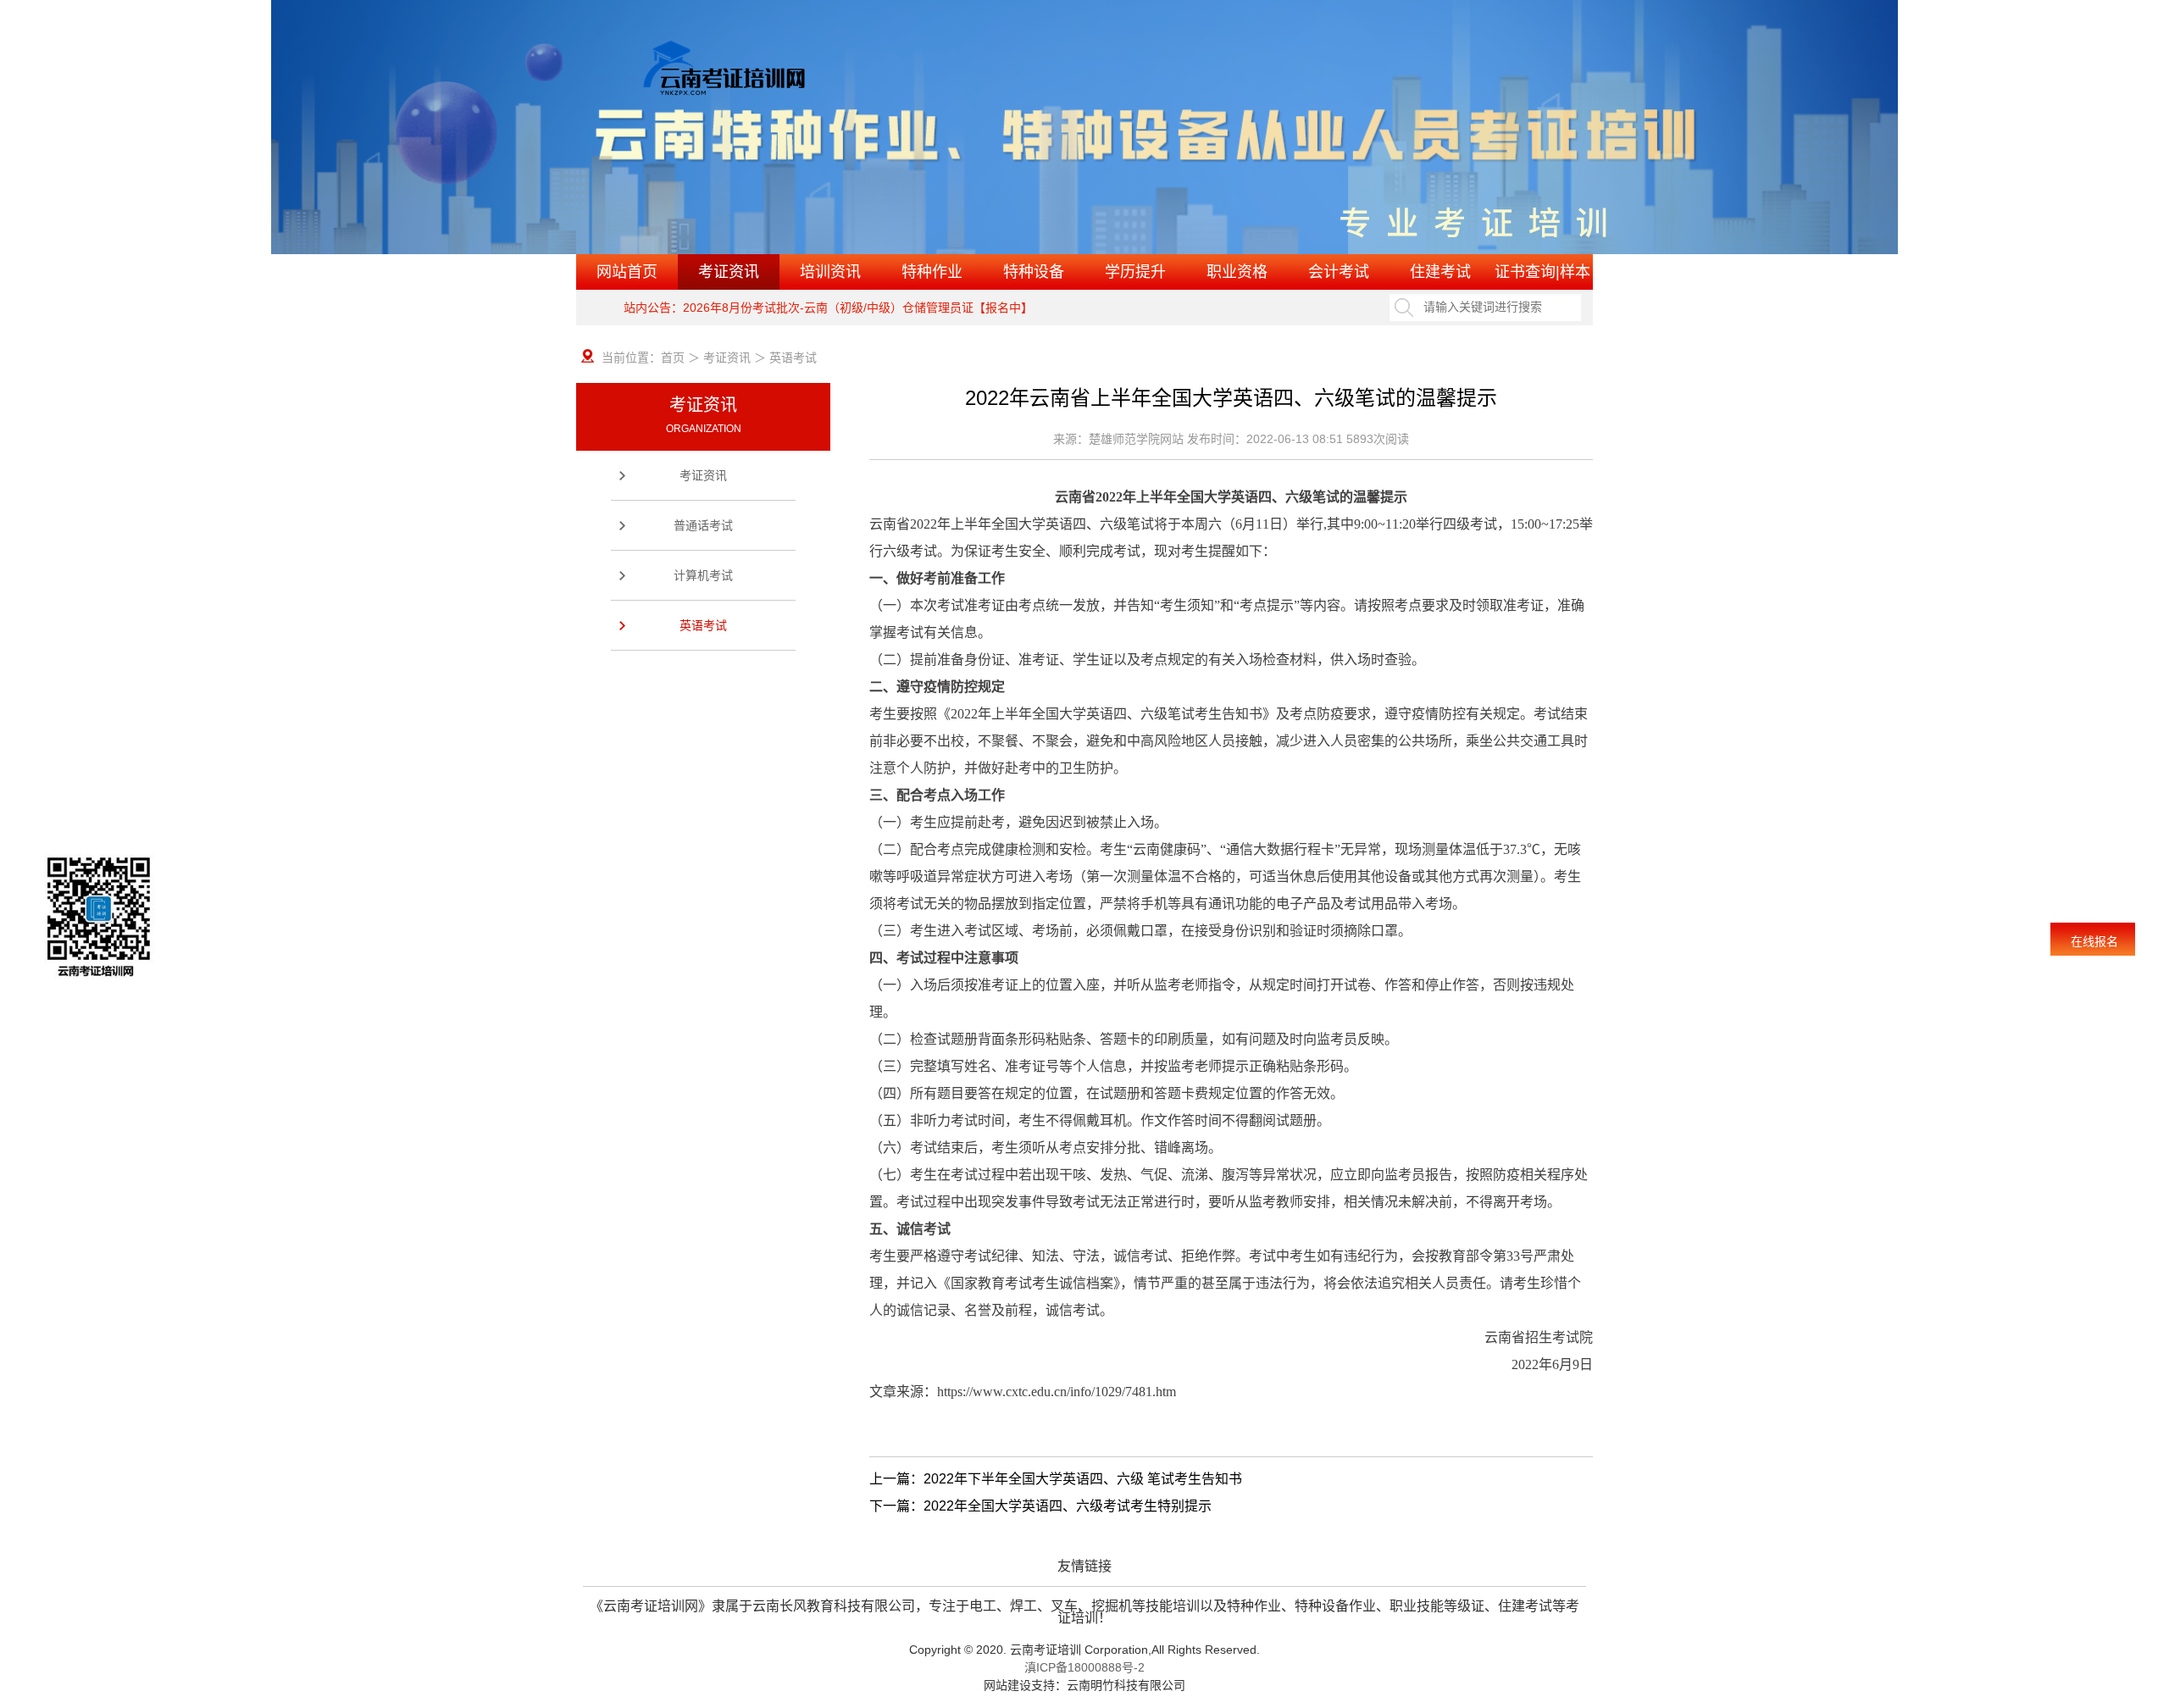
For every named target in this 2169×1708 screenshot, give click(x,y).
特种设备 (1034, 272)
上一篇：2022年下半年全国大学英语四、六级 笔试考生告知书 (1056, 1479)
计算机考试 (703, 575)
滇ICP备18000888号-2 (1084, 1667)
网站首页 (627, 272)
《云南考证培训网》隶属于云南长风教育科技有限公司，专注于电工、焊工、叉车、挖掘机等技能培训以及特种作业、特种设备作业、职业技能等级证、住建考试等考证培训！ (1084, 1606)
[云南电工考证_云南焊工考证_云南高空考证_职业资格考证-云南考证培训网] (777, 75)
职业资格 (1237, 272)
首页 (673, 358)
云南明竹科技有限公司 (1126, 1685)
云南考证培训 (1046, 1650)
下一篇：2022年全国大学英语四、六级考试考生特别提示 (1040, 1506)
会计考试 (1339, 272)
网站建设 (1007, 1685)
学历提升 (1135, 272)
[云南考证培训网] (1084, 127)
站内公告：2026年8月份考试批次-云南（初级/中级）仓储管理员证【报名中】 (828, 308)
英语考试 (703, 625)
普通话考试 (703, 525)
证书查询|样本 (1542, 272)
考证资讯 (729, 272)
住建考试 (1440, 272)
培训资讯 (830, 272)
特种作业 (932, 272)
